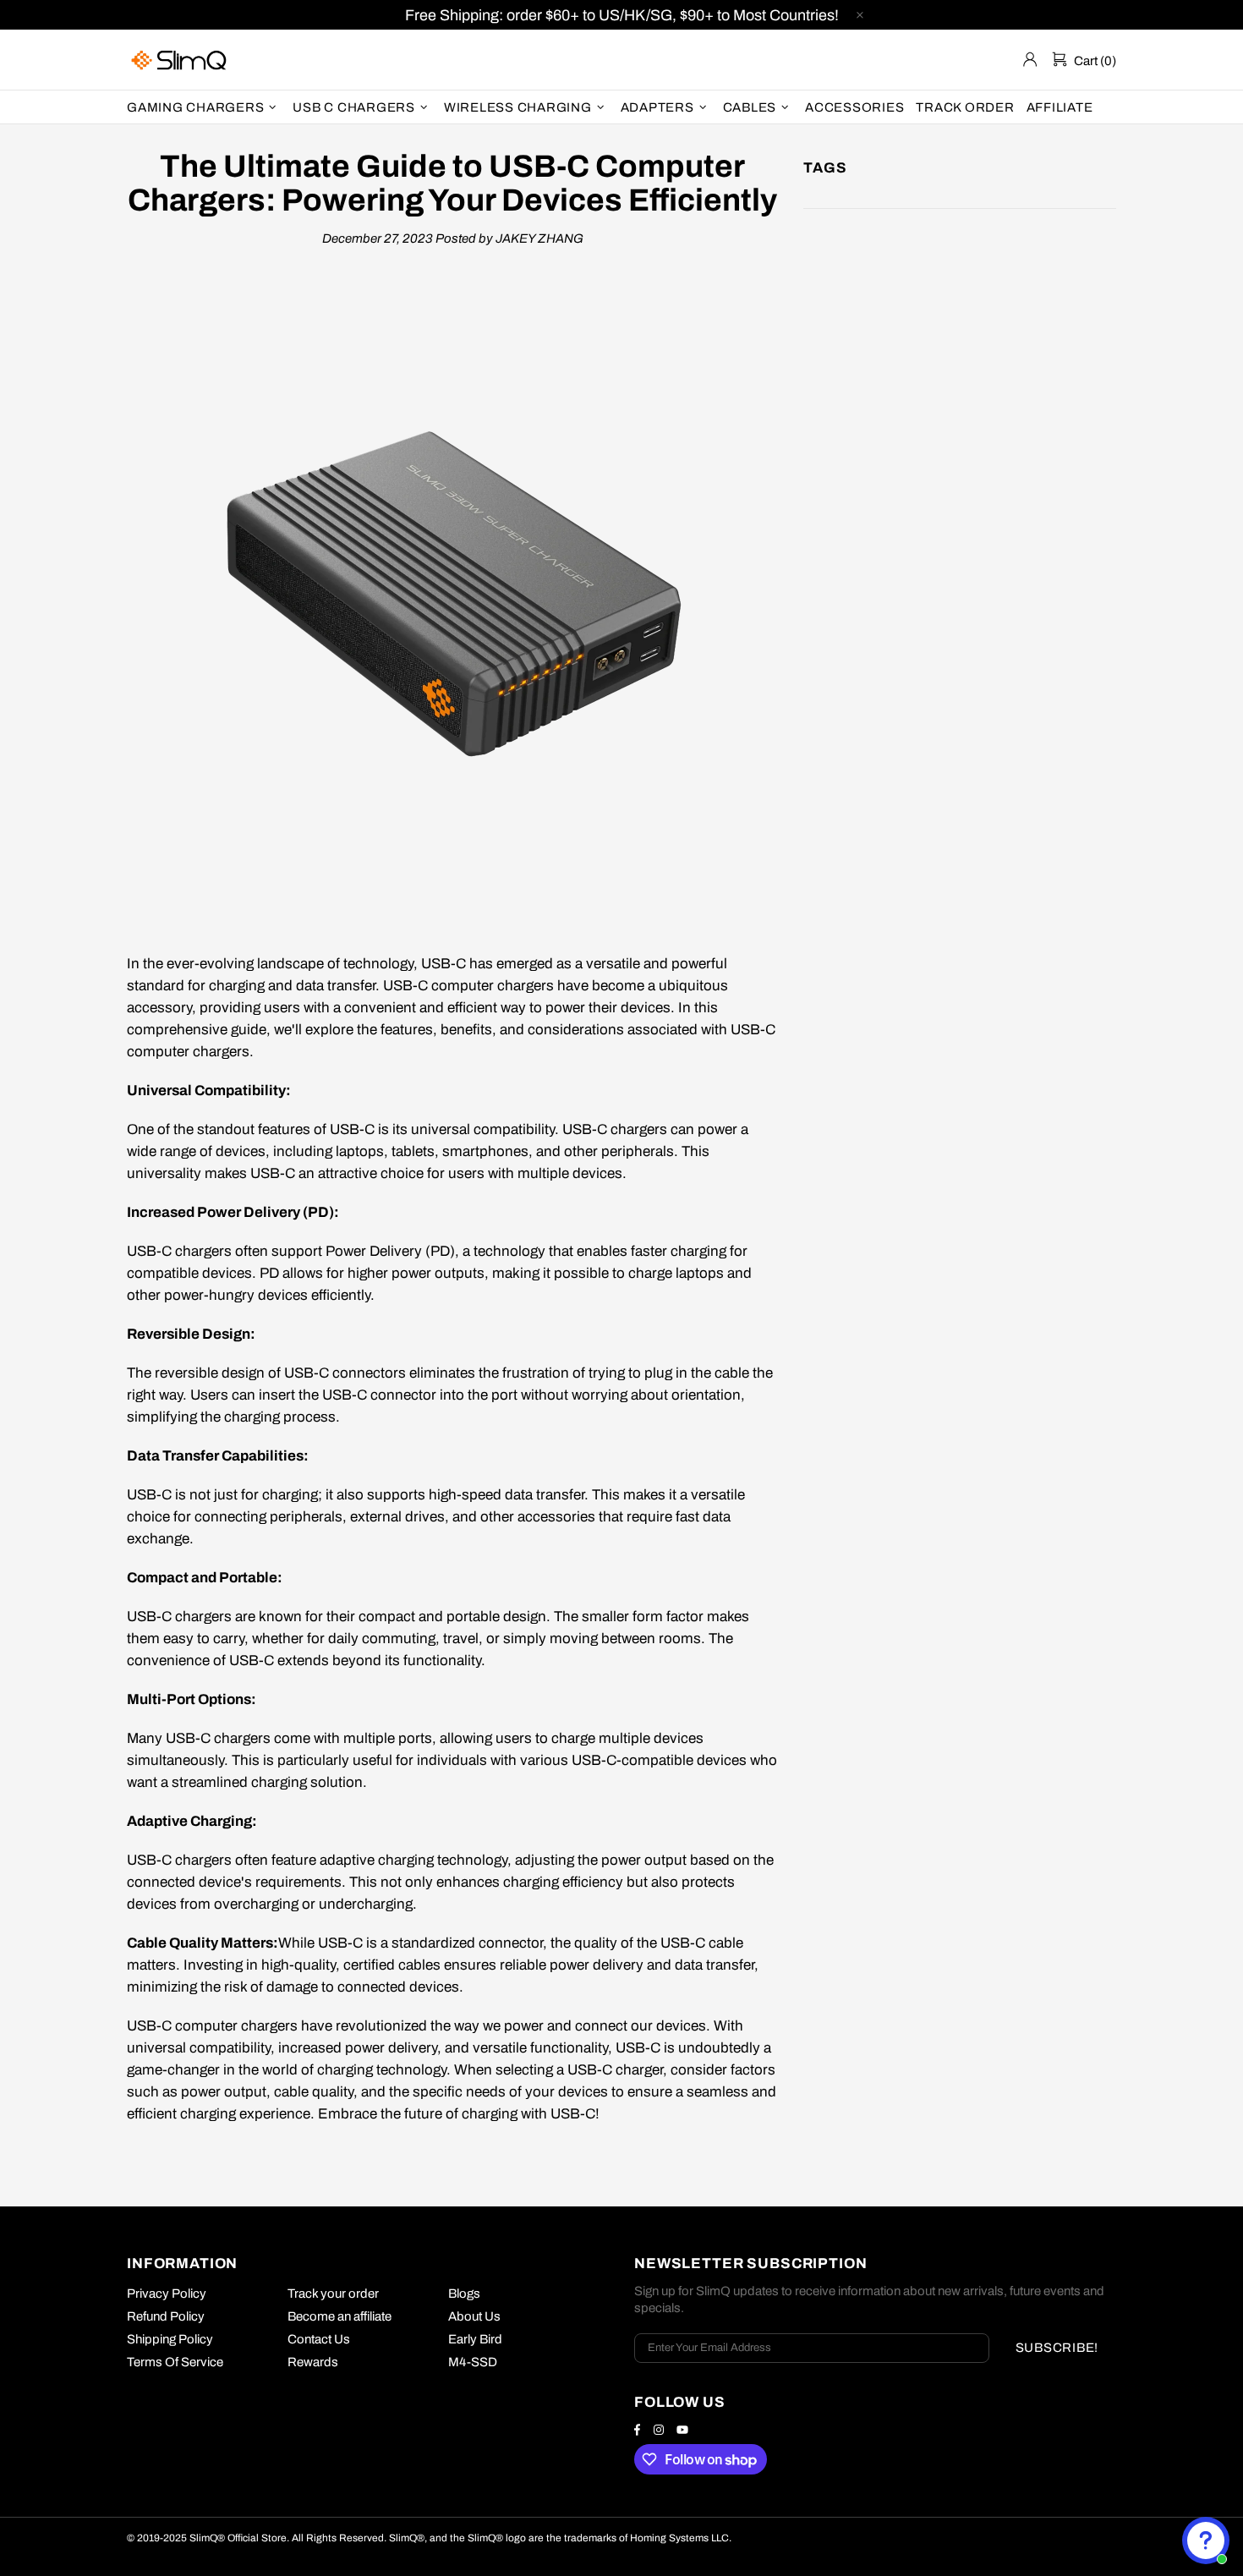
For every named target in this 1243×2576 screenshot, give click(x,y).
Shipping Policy (170, 2339)
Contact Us (319, 2339)
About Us (474, 2316)
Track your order (333, 2294)
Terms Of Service (175, 2362)
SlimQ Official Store (181, 60)
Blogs (464, 2294)
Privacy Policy (167, 2294)
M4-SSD (473, 2362)
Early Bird (475, 2339)
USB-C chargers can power (650, 1129)
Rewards (313, 2362)
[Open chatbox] (1206, 2540)
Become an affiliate (339, 2316)
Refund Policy (166, 2316)
